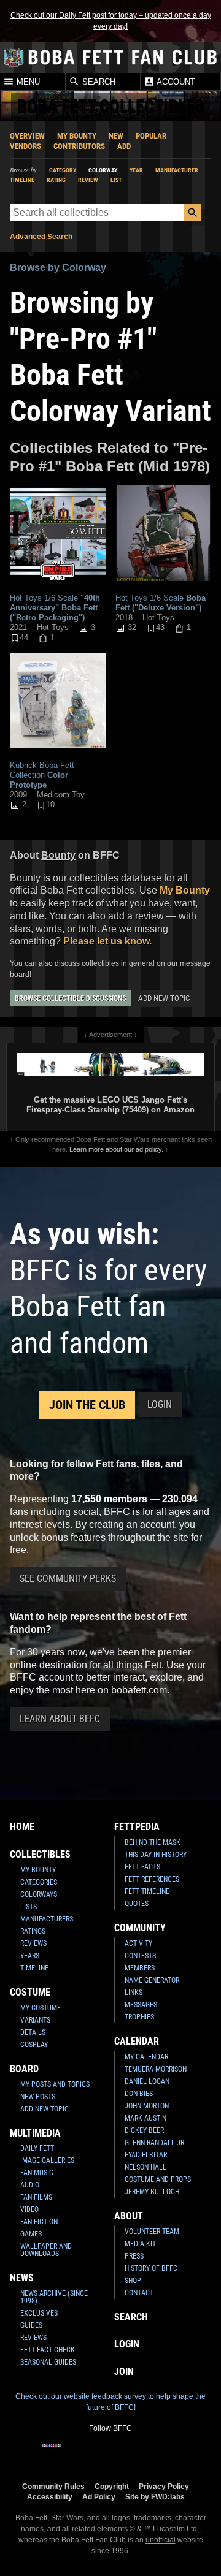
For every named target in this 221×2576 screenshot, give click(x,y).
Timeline (22, 180)
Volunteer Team (152, 2232)
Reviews (33, 1943)
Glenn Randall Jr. (155, 2143)
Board (24, 2069)
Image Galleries (47, 2160)
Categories (39, 1882)
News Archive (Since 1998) (54, 2297)
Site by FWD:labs (155, 2497)
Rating (56, 180)
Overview (27, 136)
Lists (29, 1907)
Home (22, 1827)
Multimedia (35, 2133)
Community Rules (53, 2486)
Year (136, 170)
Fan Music (37, 2173)
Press (134, 2256)
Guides (31, 2325)
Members (140, 1968)
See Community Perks (68, 1579)
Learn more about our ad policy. (116, 1149)
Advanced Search (41, 237)
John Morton (147, 2106)
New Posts (38, 2097)
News (22, 2278)
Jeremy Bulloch (152, 2192)
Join (124, 2372)
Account (175, 82)
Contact (139, 2293)
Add (124, 146)
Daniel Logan (147, 2081)
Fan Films (36, 2197)
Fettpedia (137, 1827)
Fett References (152, 1879)
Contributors (79, 146)
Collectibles (40, 1854)
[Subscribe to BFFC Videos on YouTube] (130, 2453)
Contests (140, 1956)
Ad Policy (99, 2497)
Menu (27, 82)
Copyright (112, 2486)
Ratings (33, 1931)
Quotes (137, 1904)
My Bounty (77, 136)
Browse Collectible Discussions (70, 998)
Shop (133, 2281)
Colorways (39, 1894)
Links (134, 1993)
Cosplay (34, 2045)
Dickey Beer (144, 2130)
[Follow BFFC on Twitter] (91, 2453)
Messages (141, 2005)
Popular (151, 136)
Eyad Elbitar (146, 2155)
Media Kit (140, 2244)
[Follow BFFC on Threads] (150, 2453)
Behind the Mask (153, 1842)
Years (30, 1956)
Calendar (137, 2041)
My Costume (41, 2008)
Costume (30, 1992)
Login (160, 1404)
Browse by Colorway (58, 268)
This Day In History (156, 1855)
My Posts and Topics (55, 2084)
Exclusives (39, 2313)
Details (33, 2032)
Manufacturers (47, 1919)
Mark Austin (145, 2118)
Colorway (103, 170)
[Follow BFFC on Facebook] (52, 2453)
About (129, 2216)
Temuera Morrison (156, 2069)
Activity (138, 1943)
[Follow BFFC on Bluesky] (169, 2453)
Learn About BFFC (60, 1719)
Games (31, 2234)
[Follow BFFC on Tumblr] (110, 2453)
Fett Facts (142, 1867)
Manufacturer (177, 170)
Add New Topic (164, 998)
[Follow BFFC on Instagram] (71, 2453)
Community (140, 1928)
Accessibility (50, 2497)
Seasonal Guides (48, 2362)
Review (88, 180)
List (116, 180)
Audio (30, 2185)
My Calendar (146, 2057)
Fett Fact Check (48, 2350)
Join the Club (87, 1405)
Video (29, 2209)
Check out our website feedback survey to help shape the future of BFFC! (110, 2402)
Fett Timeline (147, 1891)
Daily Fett (37, 2148)
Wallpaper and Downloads (46, 2250)
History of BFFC (151, 2268)
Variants (35, 2020)
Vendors (25, 146)
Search (98, 82)
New (116, 136)
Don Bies (139, 2094)
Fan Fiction (39, 2222)
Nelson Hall (145, 2167)
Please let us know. (107, 941)
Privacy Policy (164, 2486)
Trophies (139, 2017)
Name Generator (152, 1980)
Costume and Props (158, 2179)
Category (63, 170)
